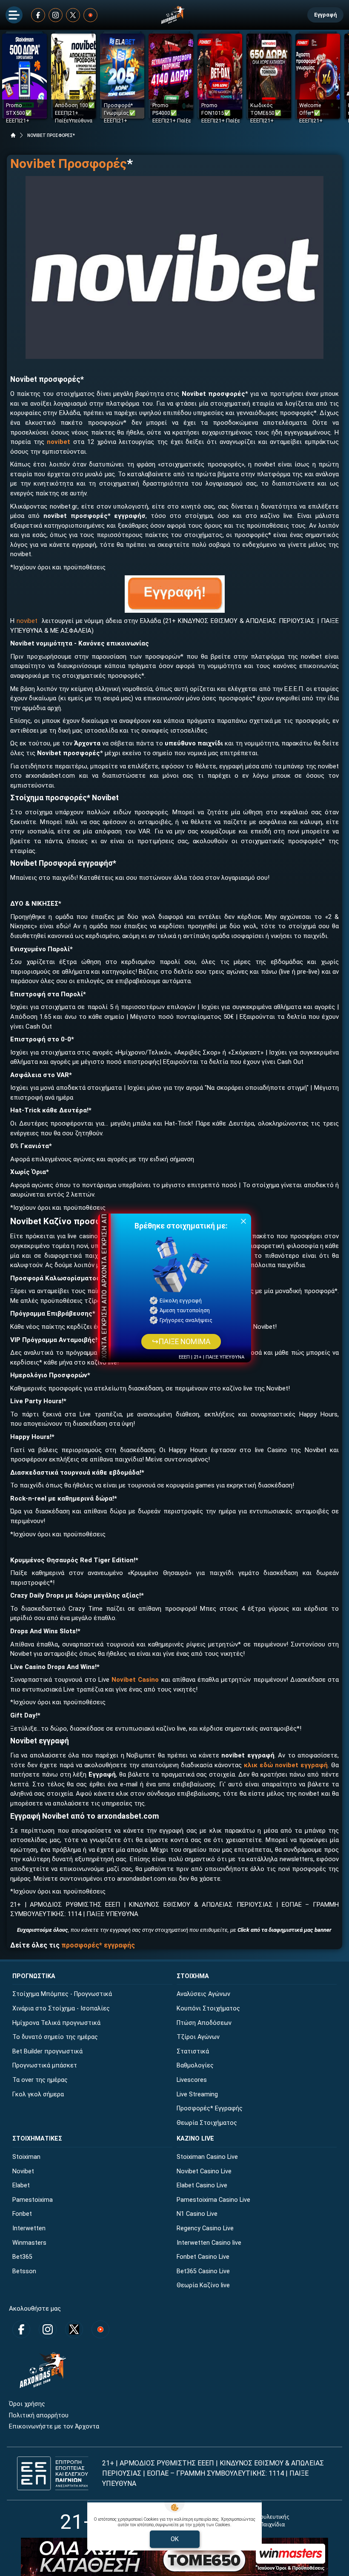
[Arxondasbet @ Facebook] (38, 15)
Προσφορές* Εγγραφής (210, 2108)
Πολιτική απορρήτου (39, 2415)
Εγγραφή (325, 15)
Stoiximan (26, 2157)
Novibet (23, 2171)
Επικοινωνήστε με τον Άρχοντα (54, 2427)
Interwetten (29, 2228)
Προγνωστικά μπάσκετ (45, 2066)
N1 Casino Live (197, 2214)
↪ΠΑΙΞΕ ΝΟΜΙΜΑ (181, 1342)
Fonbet (22, 2214)
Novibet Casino (135, 1680)
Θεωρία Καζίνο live (203, 2285)
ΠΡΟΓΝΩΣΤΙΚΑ (34, 1976)
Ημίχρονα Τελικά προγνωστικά (56, 2023)
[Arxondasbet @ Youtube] (90, 15)
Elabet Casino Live (202, 2185)
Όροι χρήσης (27, 2404)
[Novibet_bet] (174, 267)
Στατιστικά (193, 2051)
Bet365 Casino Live (203, 2271)
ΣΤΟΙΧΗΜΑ (193, 1976)
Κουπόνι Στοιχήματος (208, 2009)
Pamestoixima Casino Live (213, 2200)
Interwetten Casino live (209, 2243)
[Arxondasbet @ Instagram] (56, 15)
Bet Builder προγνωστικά (47, 2051)
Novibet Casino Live (204, 2171)
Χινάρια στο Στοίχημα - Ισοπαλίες (61, 2009)
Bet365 (22, 2257)
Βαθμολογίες (195, 2066)
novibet (27, 621)
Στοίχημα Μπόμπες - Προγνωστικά (62, 1994)
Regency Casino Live (205, 2228)
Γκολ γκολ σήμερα (38, 2094)
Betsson (24, 2271)
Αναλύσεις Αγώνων (203, 1994)
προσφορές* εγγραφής (98, 1945)
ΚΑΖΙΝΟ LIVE (195, 2139)
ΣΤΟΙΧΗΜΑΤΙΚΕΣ (37, 2139)
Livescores (192, 2080)
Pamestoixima (33, 2200)
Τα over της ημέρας (40, 2080)
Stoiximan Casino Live (207, 2157)
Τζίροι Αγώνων (198, 2037)
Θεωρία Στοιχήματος (207, 2123)
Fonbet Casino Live (203, 2257)
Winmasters (29, 2243)
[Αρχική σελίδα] (13, 135)
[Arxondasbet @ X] (73, 15)
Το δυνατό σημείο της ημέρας (55, 2037)
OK (175, 2539)
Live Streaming (197, 2094)
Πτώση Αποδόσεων (204, 2023)
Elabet (21, 2185)
